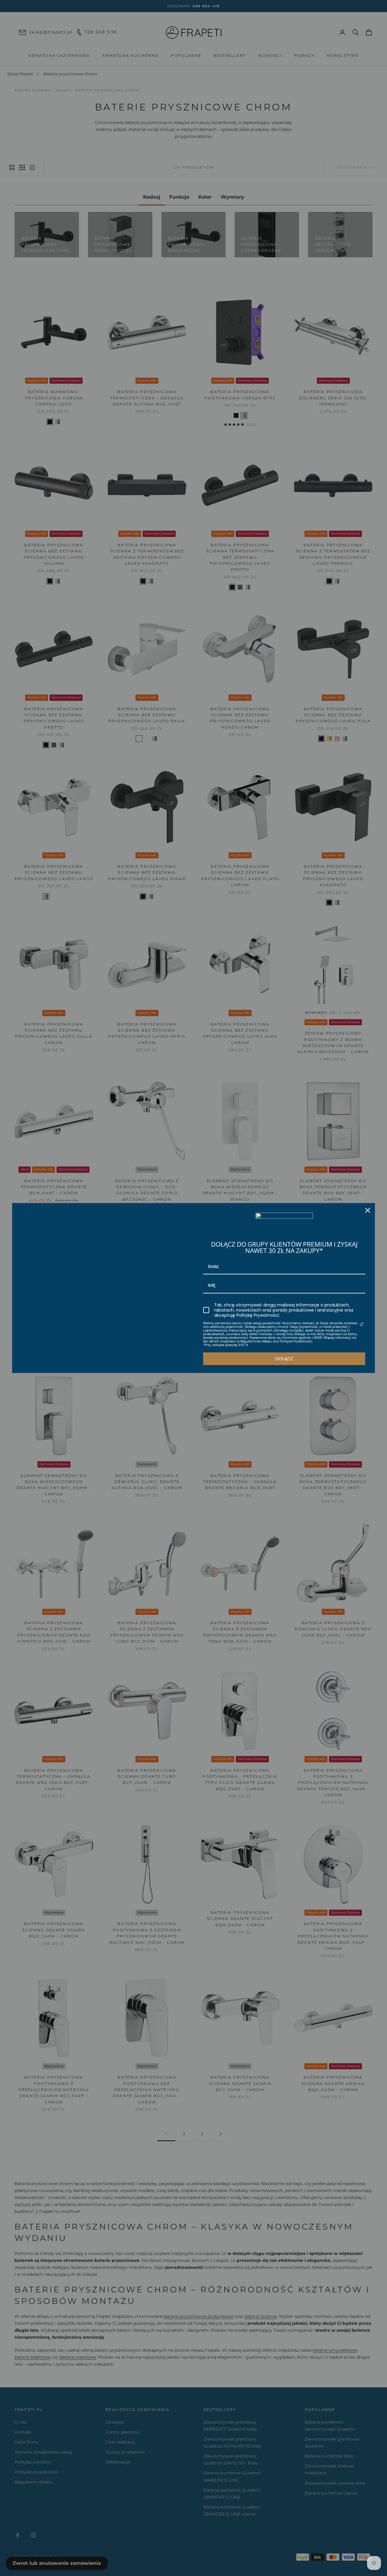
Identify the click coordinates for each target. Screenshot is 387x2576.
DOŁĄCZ (284, 1359)
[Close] (368, 1210)
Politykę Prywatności (258, 1315)
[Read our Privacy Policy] (362, 1324)
